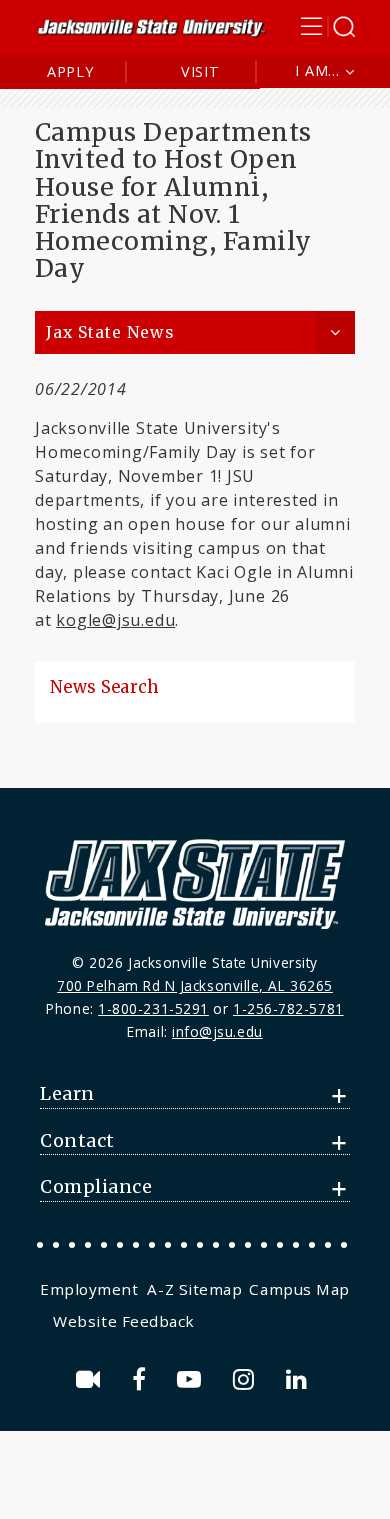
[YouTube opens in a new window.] (192, 1379)
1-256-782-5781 (288, 1008)
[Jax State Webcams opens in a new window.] (91, 1379)
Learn (67, 1094)
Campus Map (299, 1289)
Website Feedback (124, 1321)
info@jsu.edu (217, 1031)
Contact (77, 1141)
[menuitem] (91, 1289)
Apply (70, 71)
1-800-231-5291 (153, 1008)
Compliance (96, 1187)
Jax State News (110, 332)
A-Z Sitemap (194, 1289)
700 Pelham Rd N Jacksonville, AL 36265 (195, 985)
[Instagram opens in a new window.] (247, 1379)
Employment (89, 1289)
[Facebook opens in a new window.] (142, 1379)
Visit (200, 71)
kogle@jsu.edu (115, 620)
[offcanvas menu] (328, 26)
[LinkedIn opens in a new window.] (300, 1379)
